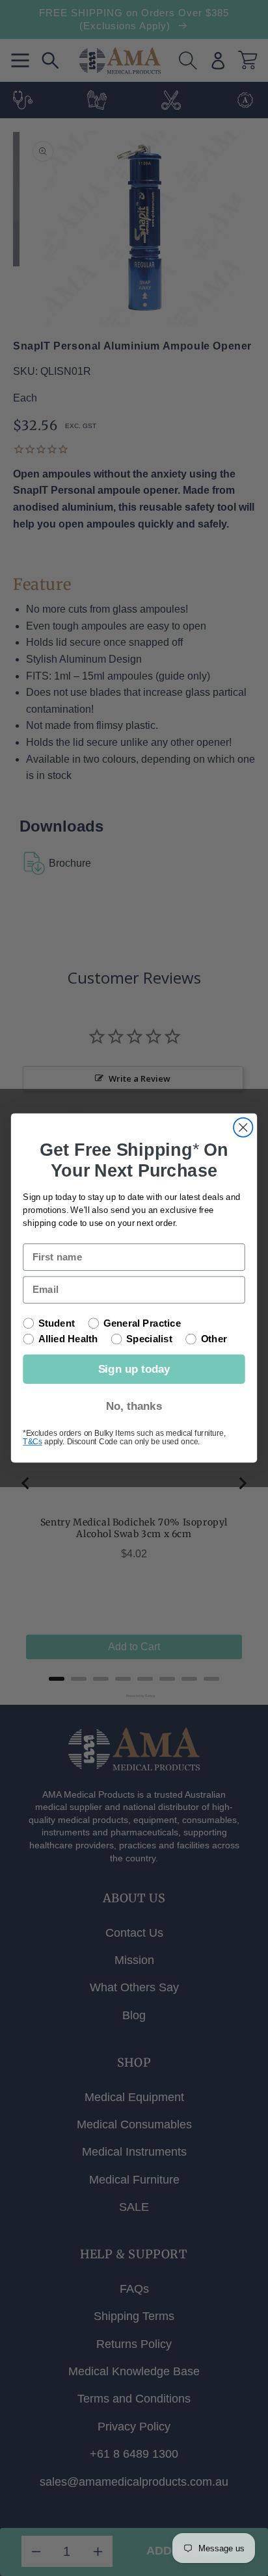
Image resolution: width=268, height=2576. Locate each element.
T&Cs (32, 1441)
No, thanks (134, 1406)
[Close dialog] (243, 1128)
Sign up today (134, 1369)
